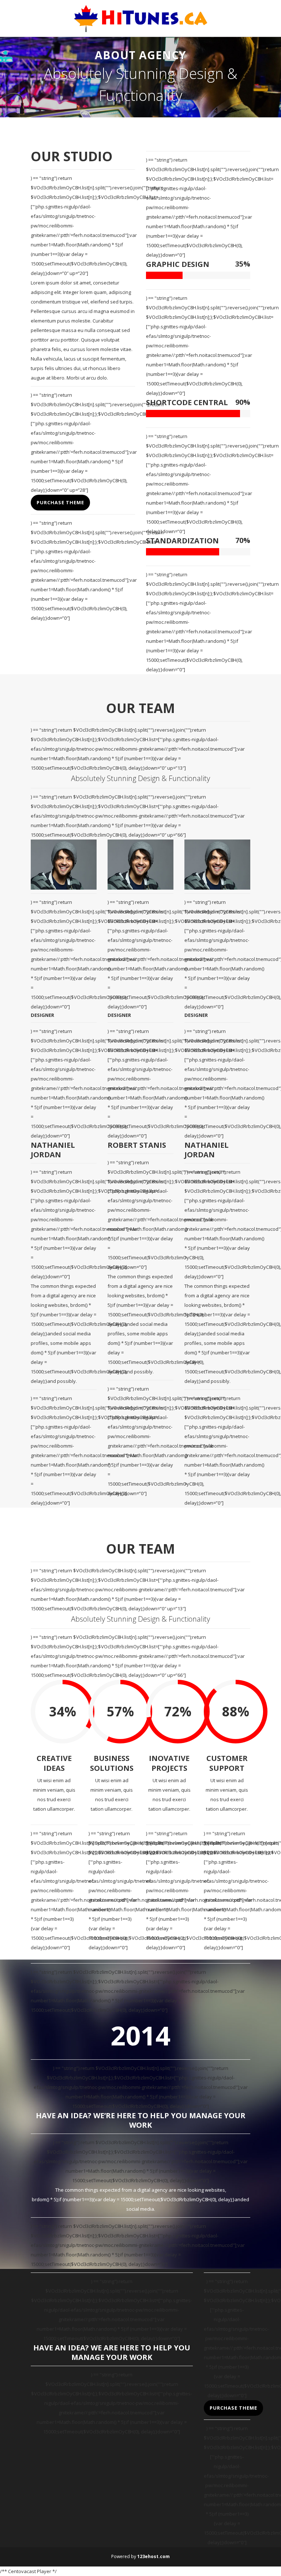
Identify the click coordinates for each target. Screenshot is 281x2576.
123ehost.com (153, 2556)
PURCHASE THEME (60, 502)
